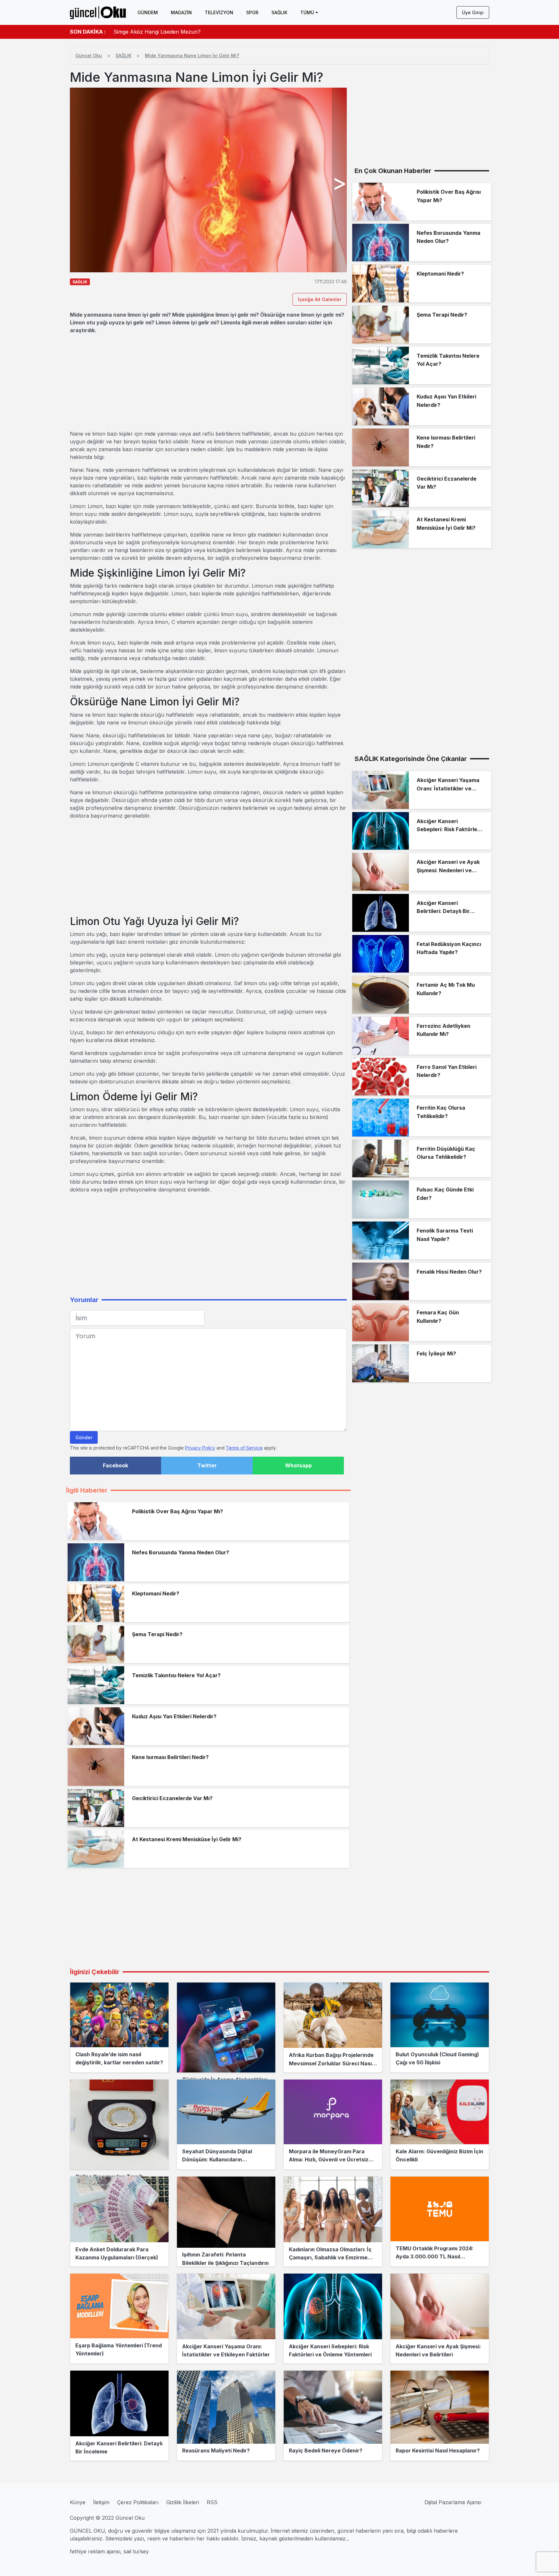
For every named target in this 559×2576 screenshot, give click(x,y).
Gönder (84, 1437)
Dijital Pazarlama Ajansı (453, 2502)
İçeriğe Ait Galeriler (320, 299)
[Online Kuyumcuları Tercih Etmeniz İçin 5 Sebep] (119, 2125)
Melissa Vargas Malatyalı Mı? (149, 32)
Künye (78, 2502)
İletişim (101, 2502)
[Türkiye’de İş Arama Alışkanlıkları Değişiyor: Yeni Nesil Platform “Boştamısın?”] (226, 2027)
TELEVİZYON (219, 12)
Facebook (115, 1465)
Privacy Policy (200, 1448)
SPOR (252, 12)
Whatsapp (298, 1465)
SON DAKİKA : (88, 32)
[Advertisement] (208, 382)
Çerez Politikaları (138, 2502)
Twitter (207, 1465)
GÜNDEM (148, 12)
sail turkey (136, 2551)
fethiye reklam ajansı (95, 2551)
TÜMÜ (307, 12)
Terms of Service (244, 1448)
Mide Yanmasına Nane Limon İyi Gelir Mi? (192, 55)
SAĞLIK (279, 12)
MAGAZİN (181, 12)
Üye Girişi (473, 12)
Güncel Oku (89, 55)
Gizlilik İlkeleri (183, 2502)
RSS (212, 2502)
